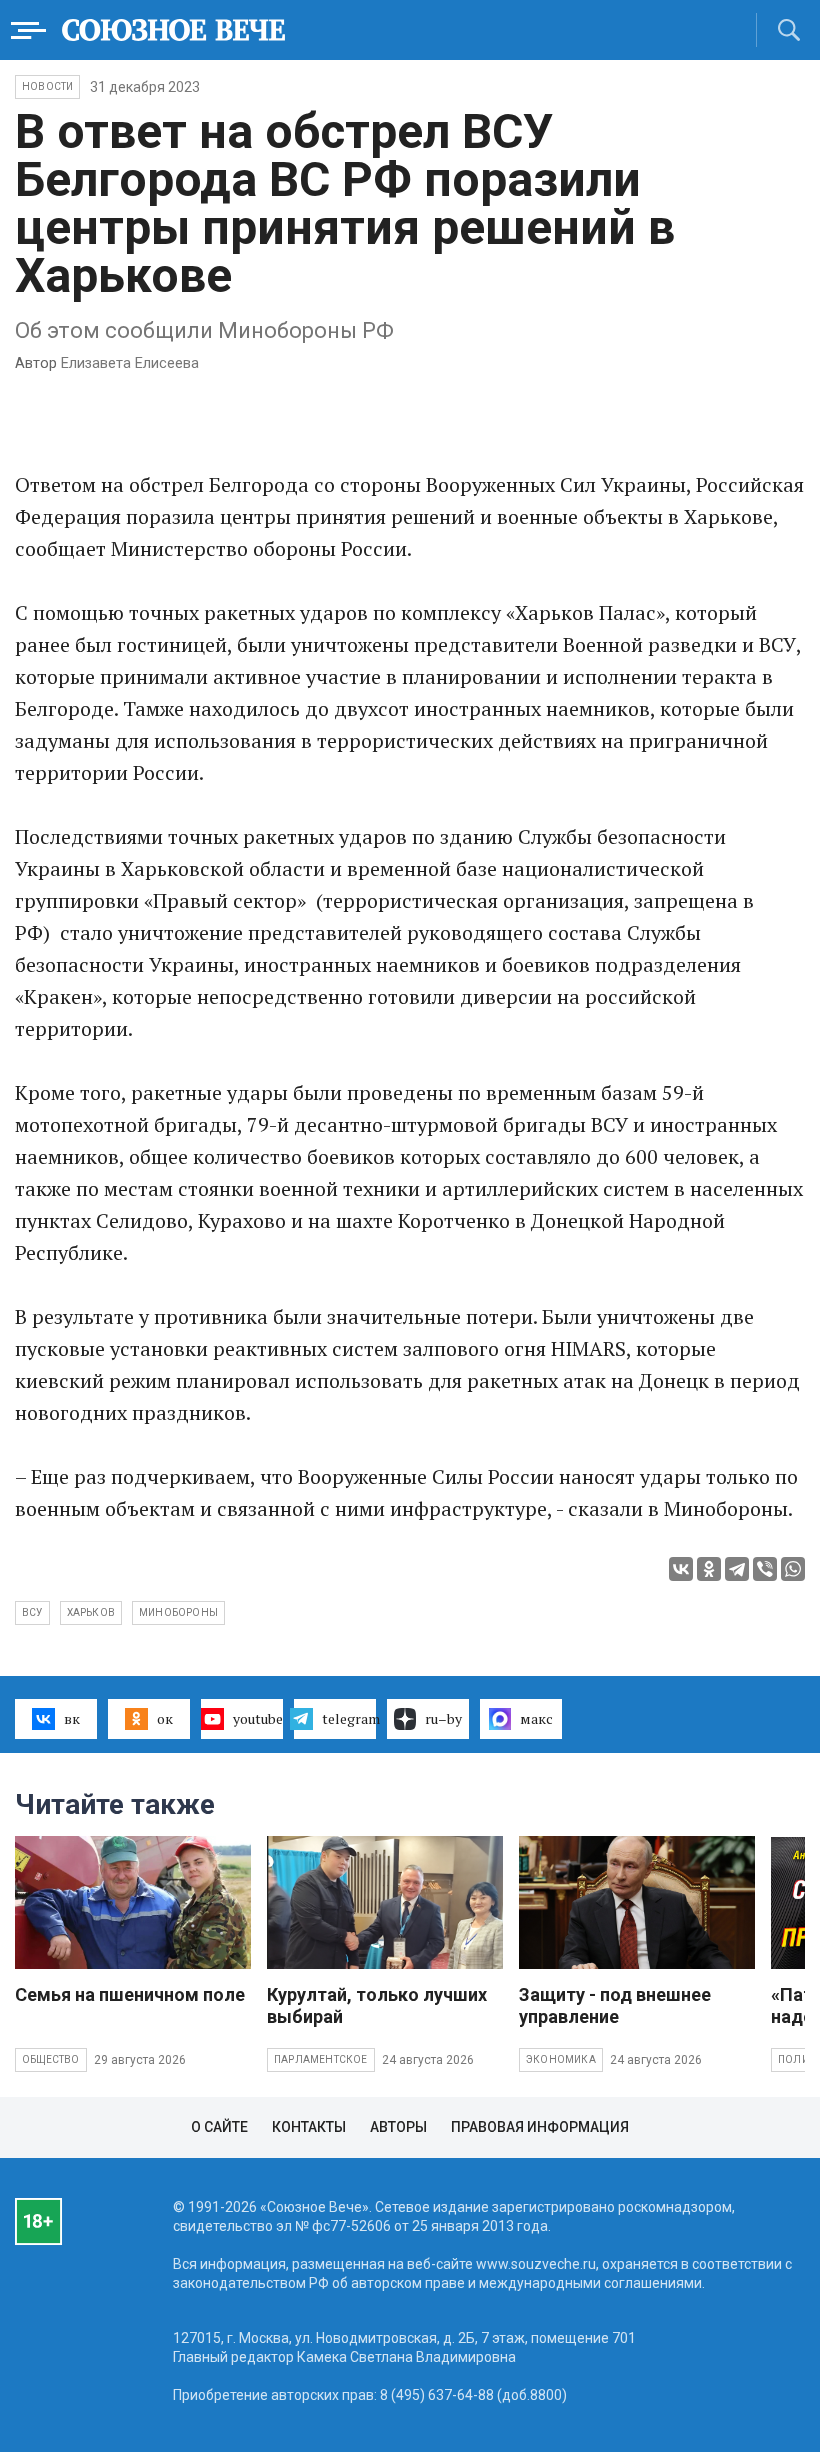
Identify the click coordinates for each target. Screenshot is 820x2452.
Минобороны (178, 1612)
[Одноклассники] (709, 1569)
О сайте (219, 2127)
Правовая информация (540, 2127)
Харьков (91, 1612)
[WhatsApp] (793, 1569)
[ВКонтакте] (681, 1569)
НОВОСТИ (47, 86)
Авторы (398, 2127)
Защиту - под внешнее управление (615, 2005)
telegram (349, 1718)
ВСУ (32, 1612)
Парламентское (321, 2059)
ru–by (443, 1718)
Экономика (561, 2059)
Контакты (309, 2127)
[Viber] (765, 1569)
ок (165, 1718)
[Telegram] (737, 1569)
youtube (258, 1718)
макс (536, 1718)
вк (72, 1718)
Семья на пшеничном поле (130, 1994)
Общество (51, 2059)
